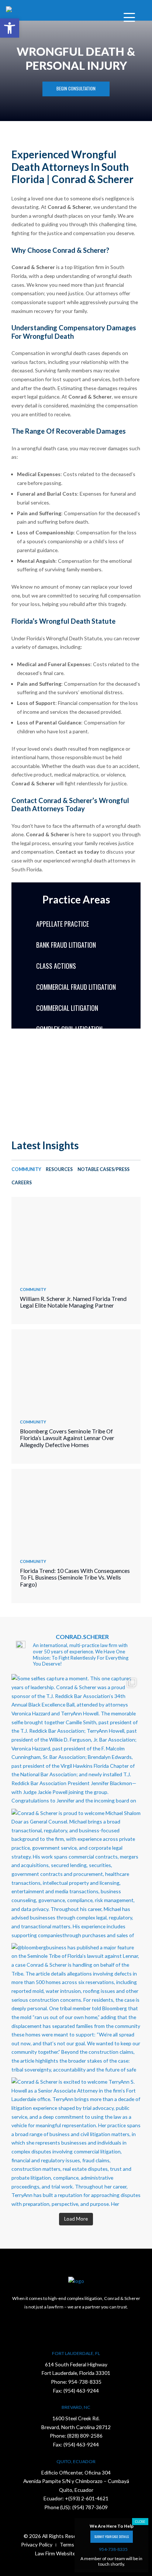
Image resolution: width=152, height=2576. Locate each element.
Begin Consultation (76, 88)
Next (83, 1081)
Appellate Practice (63, 924)
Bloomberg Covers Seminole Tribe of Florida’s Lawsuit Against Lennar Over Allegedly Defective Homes (67, 1438)
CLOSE (140, 2522)
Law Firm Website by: (59, 2553)
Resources (59, 1169)
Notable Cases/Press (103, 1169)
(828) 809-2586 (85, 2436)
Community (26, 1169)
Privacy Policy (37, 2544)
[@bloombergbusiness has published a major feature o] (76, 2008)
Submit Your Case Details (112, 2537)
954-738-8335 (85, 2382)
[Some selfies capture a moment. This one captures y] (76, 1739)
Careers (22, 1183)
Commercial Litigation (67, 1008)
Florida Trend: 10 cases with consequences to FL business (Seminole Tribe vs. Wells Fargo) (75, 1578)
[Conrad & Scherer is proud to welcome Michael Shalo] (76, 1873)
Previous (69, 1081)
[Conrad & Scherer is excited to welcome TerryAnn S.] (76, 2142)
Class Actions (56, 966)
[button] (10, 28)
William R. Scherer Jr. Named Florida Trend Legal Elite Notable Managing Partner (73, 1302)
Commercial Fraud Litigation (76, 987)
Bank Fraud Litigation (66, 945)
